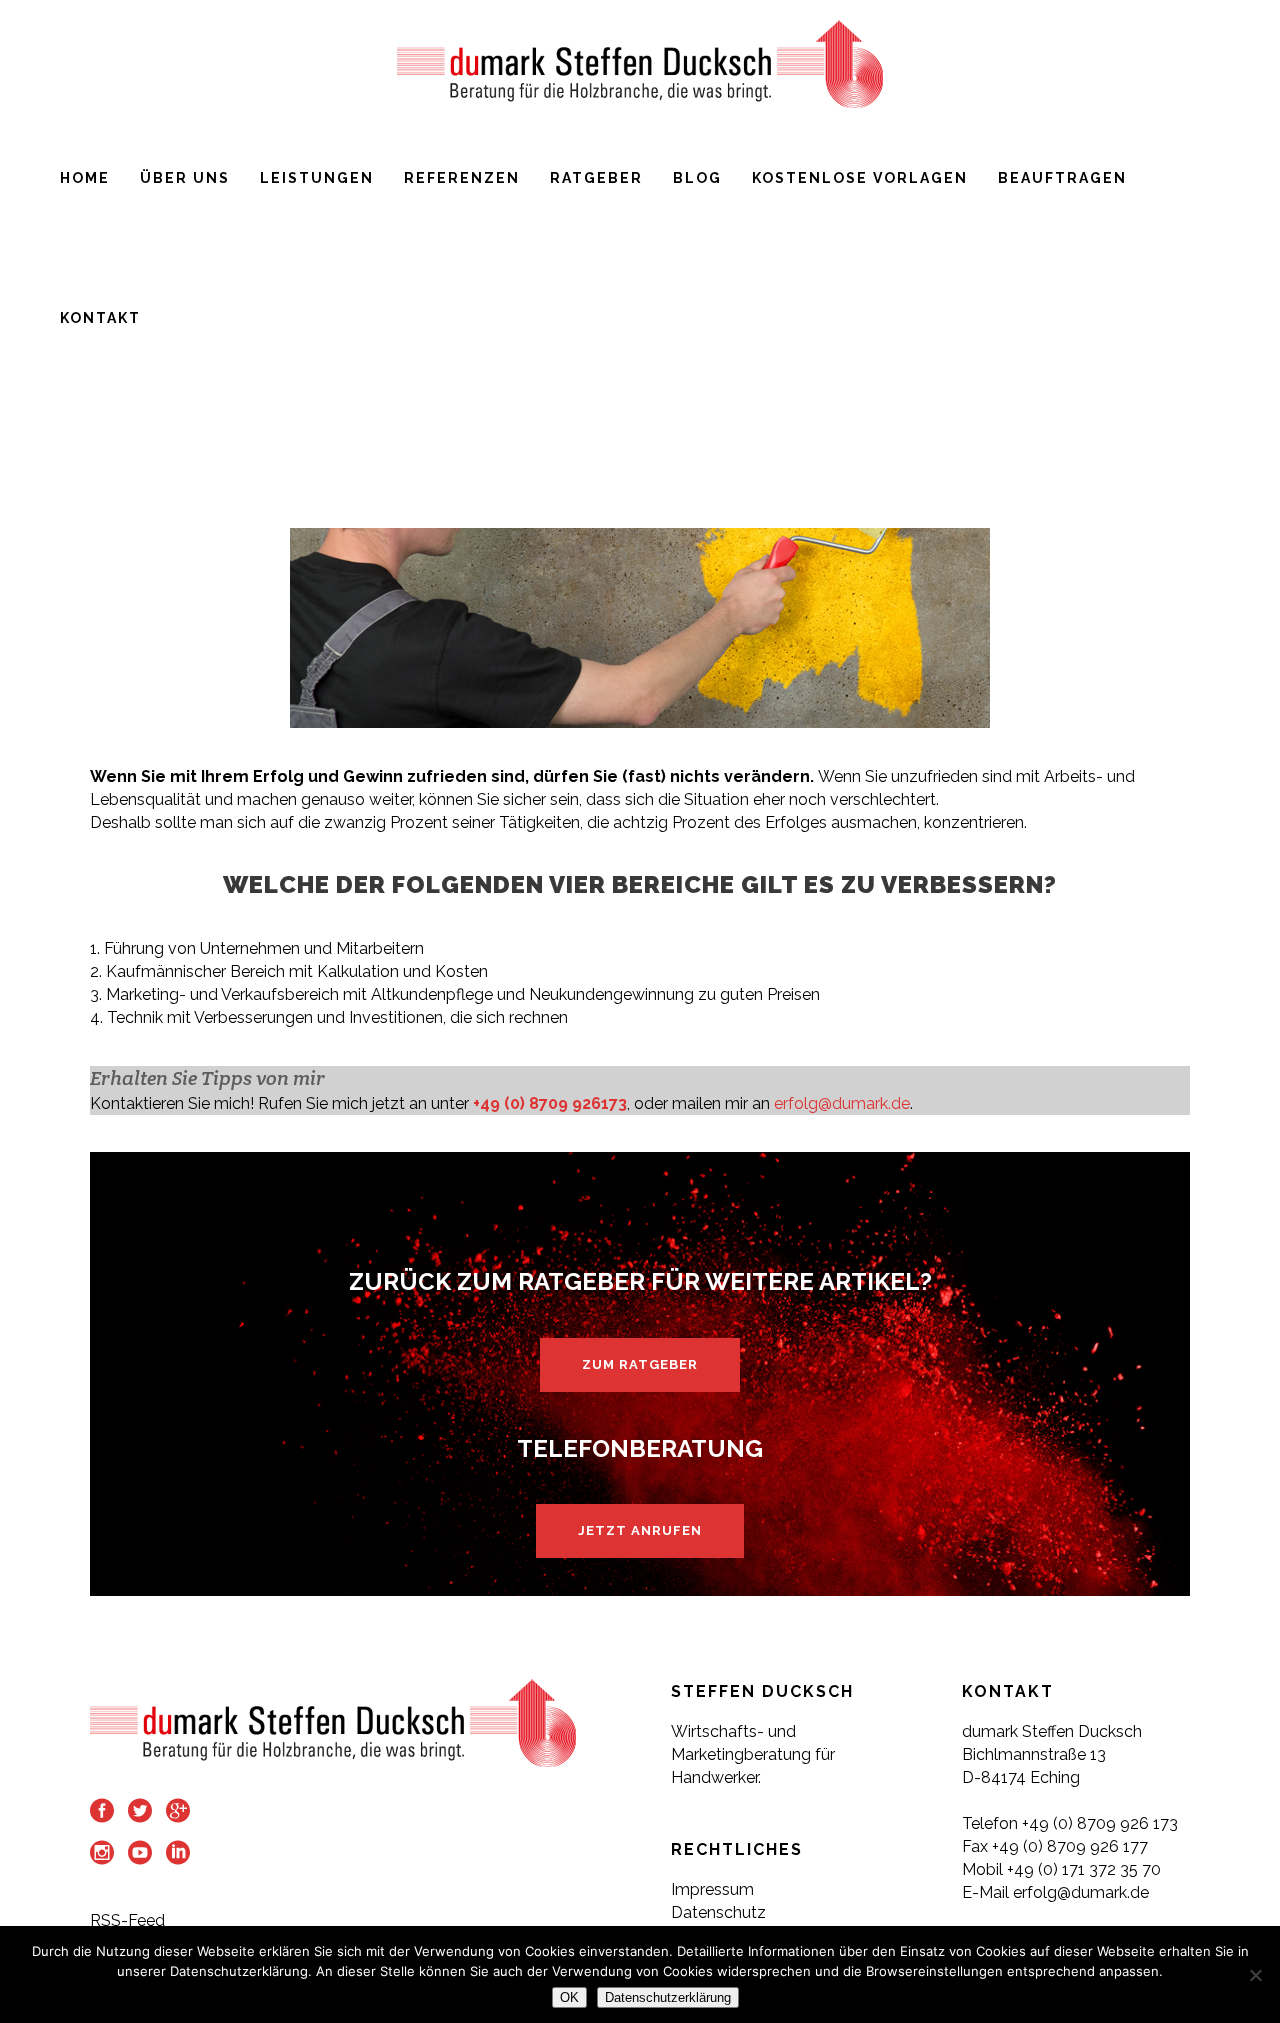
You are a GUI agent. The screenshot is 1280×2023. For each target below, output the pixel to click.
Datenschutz (718, 1912)
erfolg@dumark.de (842, 1103)
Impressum (712, 1889)
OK (569, 1997)
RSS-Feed (127, 1920)
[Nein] (1255, 1975)
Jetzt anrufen (640, 1530)
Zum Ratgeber (640, 1364)
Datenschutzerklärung (668, 1997)
